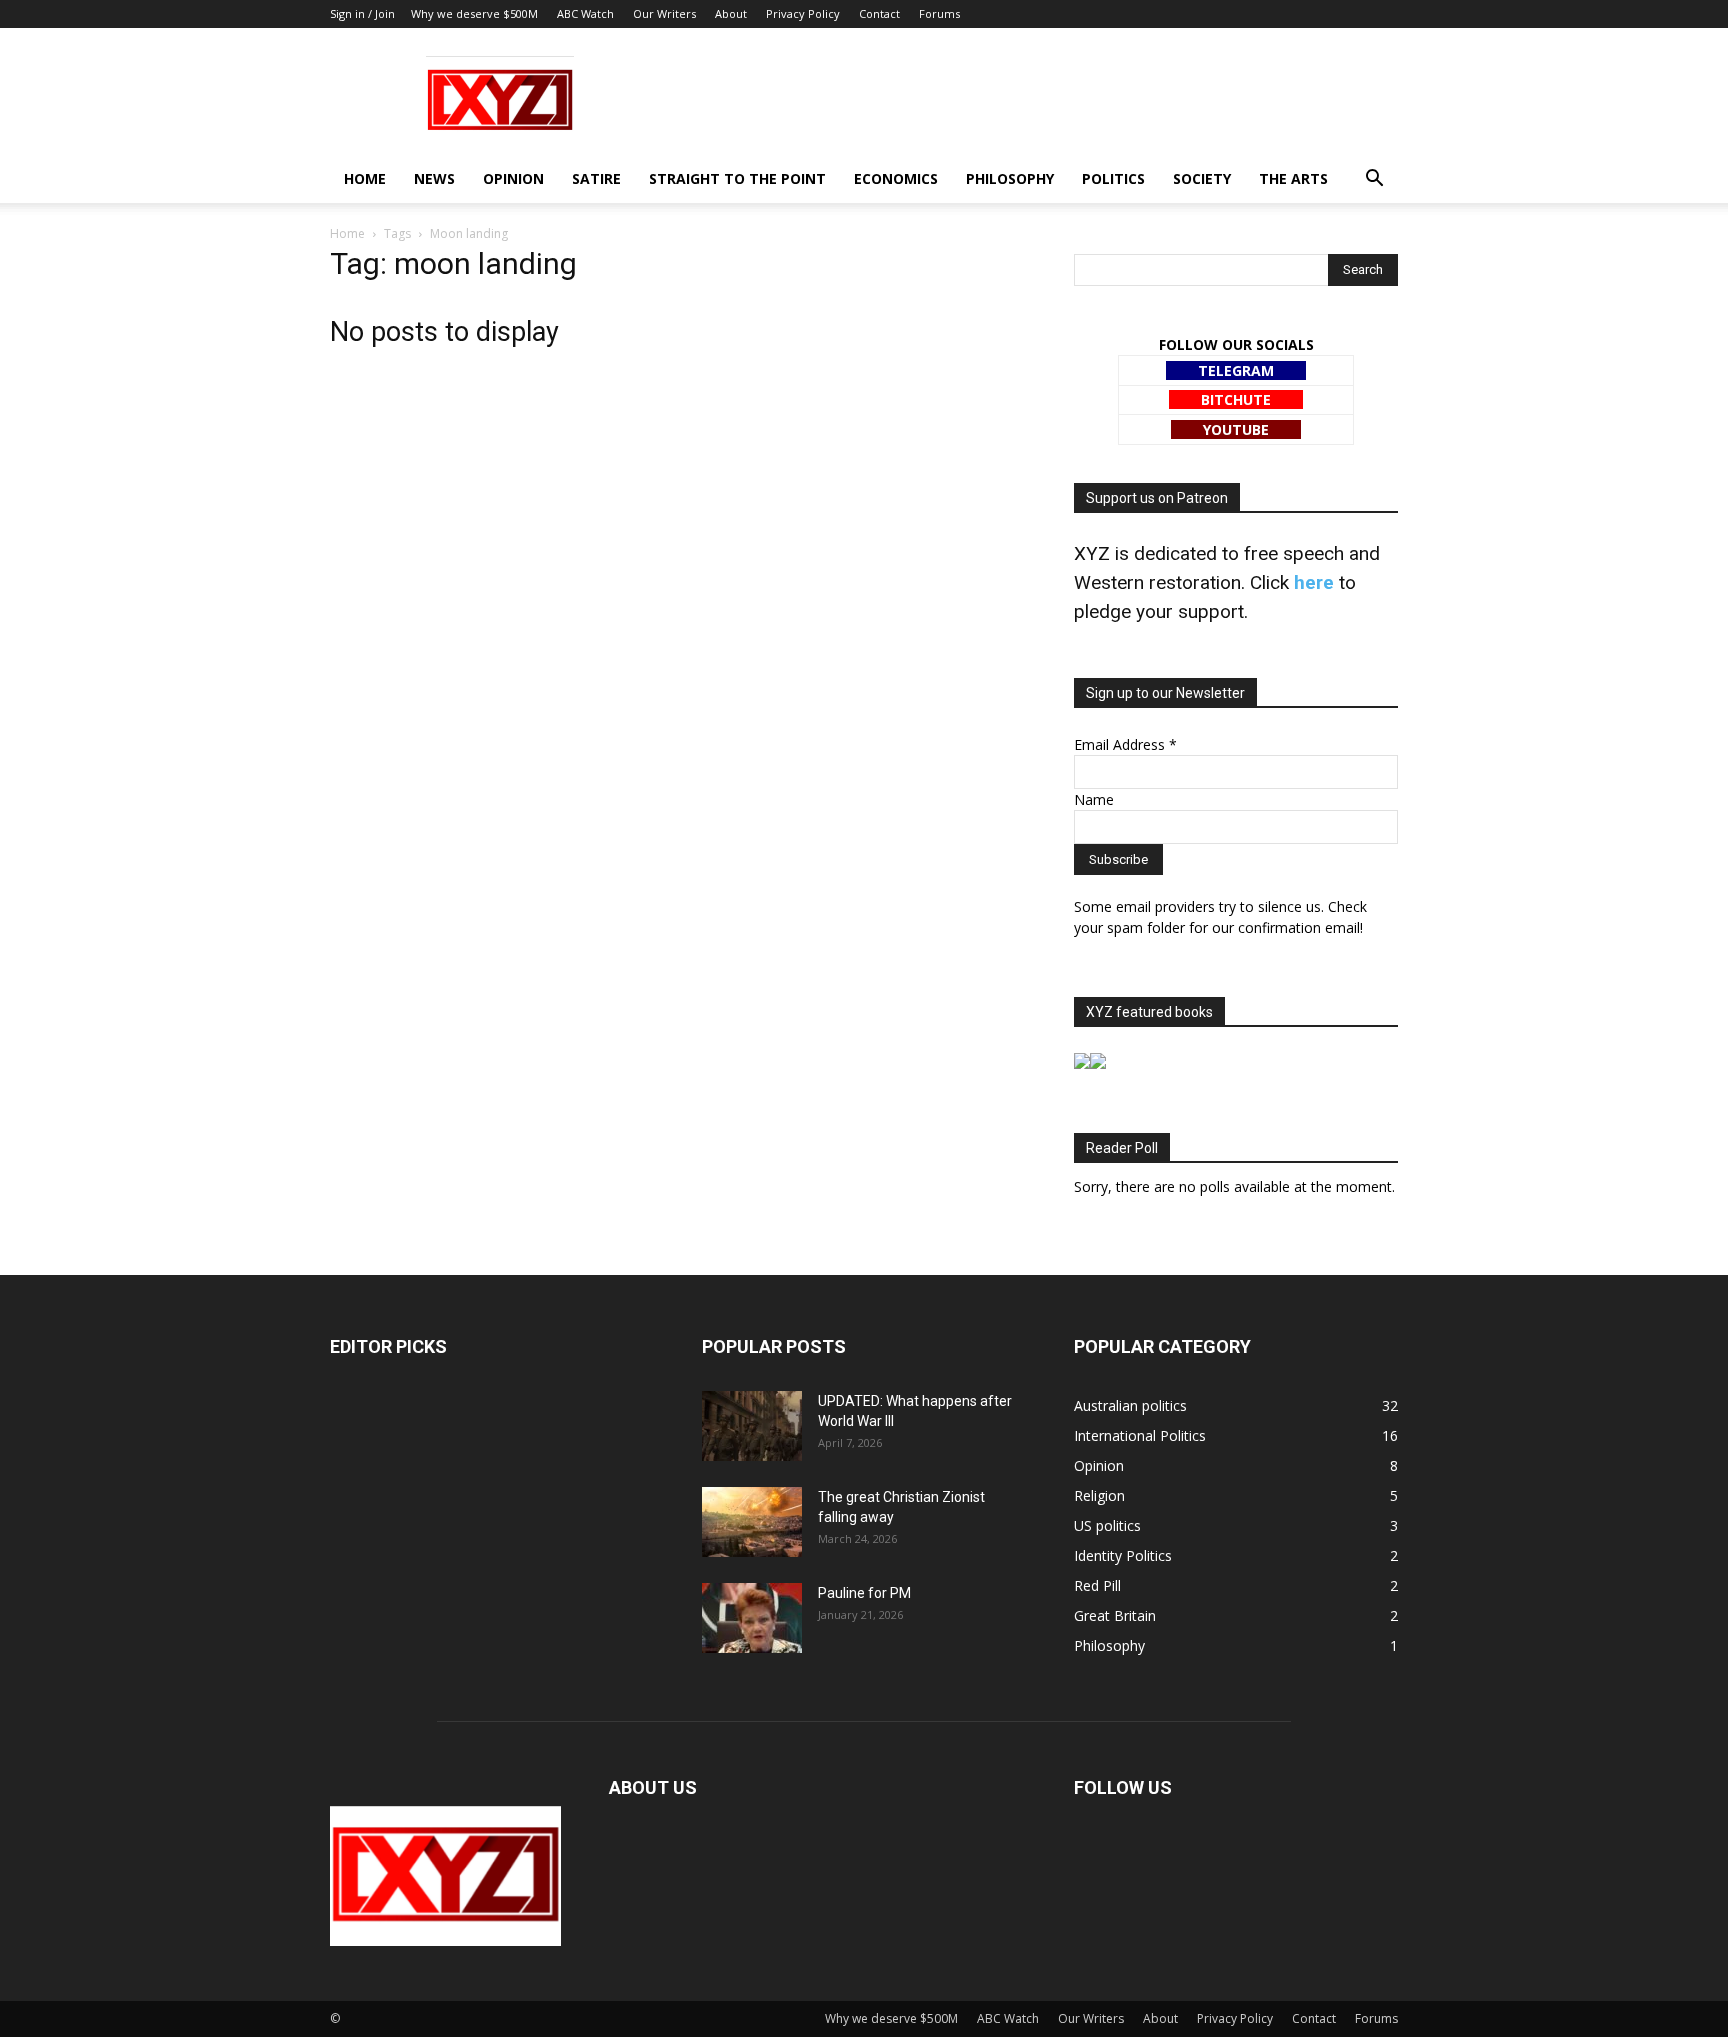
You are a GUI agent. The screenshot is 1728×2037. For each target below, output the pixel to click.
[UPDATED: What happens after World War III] (752, 1426)
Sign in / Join (362, 13)
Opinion (513, 178)
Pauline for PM (864, 1593)
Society (1202, 178)
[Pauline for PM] (752, 1618)
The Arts (1293, 178)
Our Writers (664, 13)
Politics (1113, 178)
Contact (879, 13)
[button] (1374, 180)
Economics (896, 178)
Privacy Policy (803, 13)
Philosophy (1010, 178)
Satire (596, 178)
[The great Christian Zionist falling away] (752, 1522)
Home (365, 178)
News (434, 178)
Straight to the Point (737, 178)
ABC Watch (585, 13)
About (731, 13)
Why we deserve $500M (474, 13)
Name (1094, 799)
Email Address (1125, 744)
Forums (939, 13)
